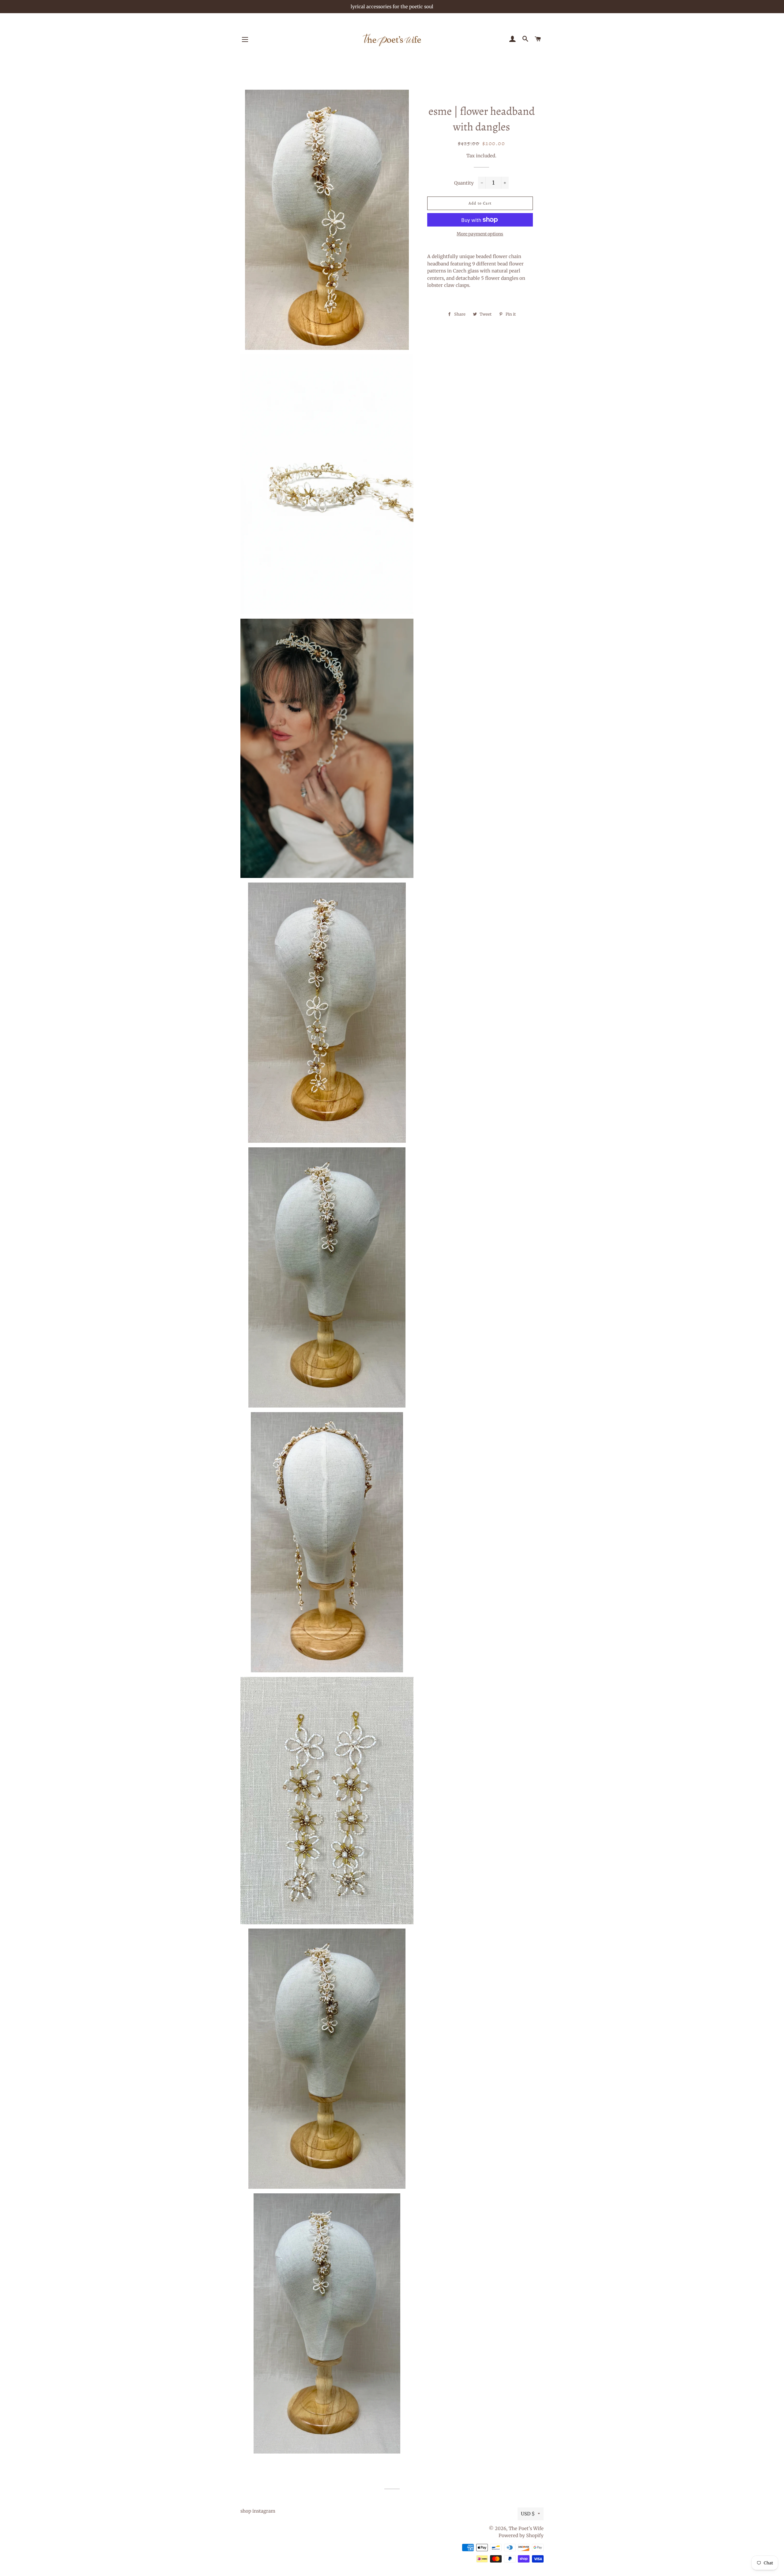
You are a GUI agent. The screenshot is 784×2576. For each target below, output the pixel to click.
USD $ (528, 2514)
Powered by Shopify (521, 2535)
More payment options (480, 234)
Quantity (464, 183)
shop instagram (258, 2511)
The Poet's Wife (526, 2528)
